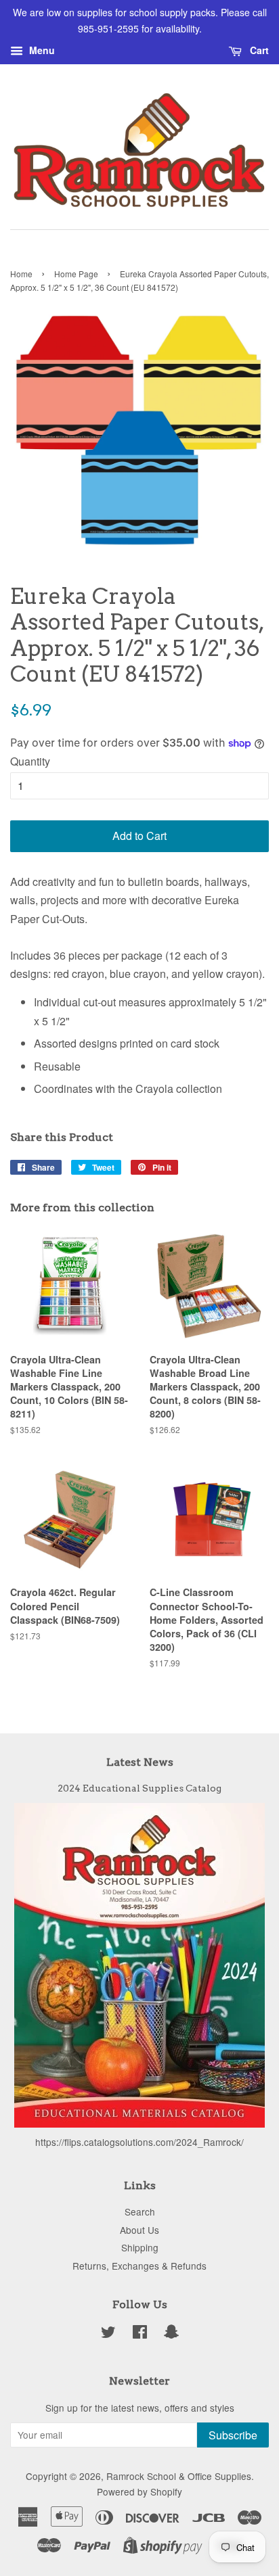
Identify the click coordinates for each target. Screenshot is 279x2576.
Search (140, 2211)
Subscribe (233, 2435)
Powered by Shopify (139, 2491)
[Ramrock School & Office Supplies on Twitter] (108, 2334)
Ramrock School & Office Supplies (179, 2476)
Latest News (140, 1762)
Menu (41, 50)
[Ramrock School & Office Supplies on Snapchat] (171, 2334)
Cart (258, 50)
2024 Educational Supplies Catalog (139, 1788)
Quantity (30, 761)
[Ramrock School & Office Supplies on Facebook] (140, 2334)
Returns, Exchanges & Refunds (139, 2266)
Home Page (76, 274)
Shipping (140, 2247)
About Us (139, 2230)
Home (21, 274)
